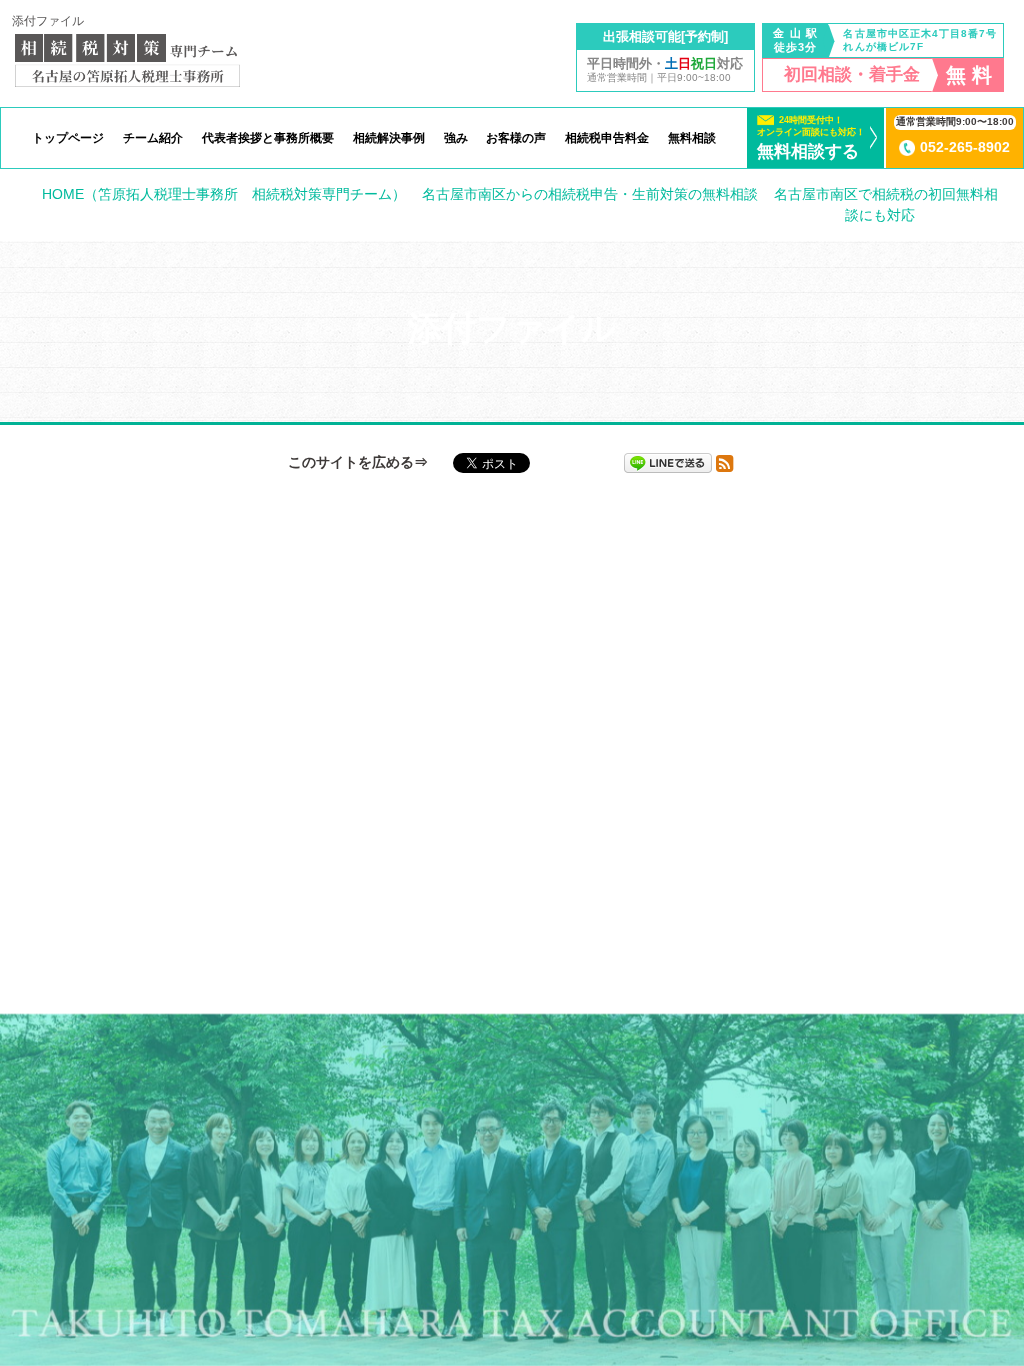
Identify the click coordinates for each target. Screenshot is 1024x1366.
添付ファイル (48, 21)
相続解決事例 (389, 138)
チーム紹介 (153, 138)
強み (456, 138)
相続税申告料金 (607, 138)
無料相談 (692, 138)
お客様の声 (516, 138)
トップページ (68, 138)
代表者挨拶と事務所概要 (268, 138)
